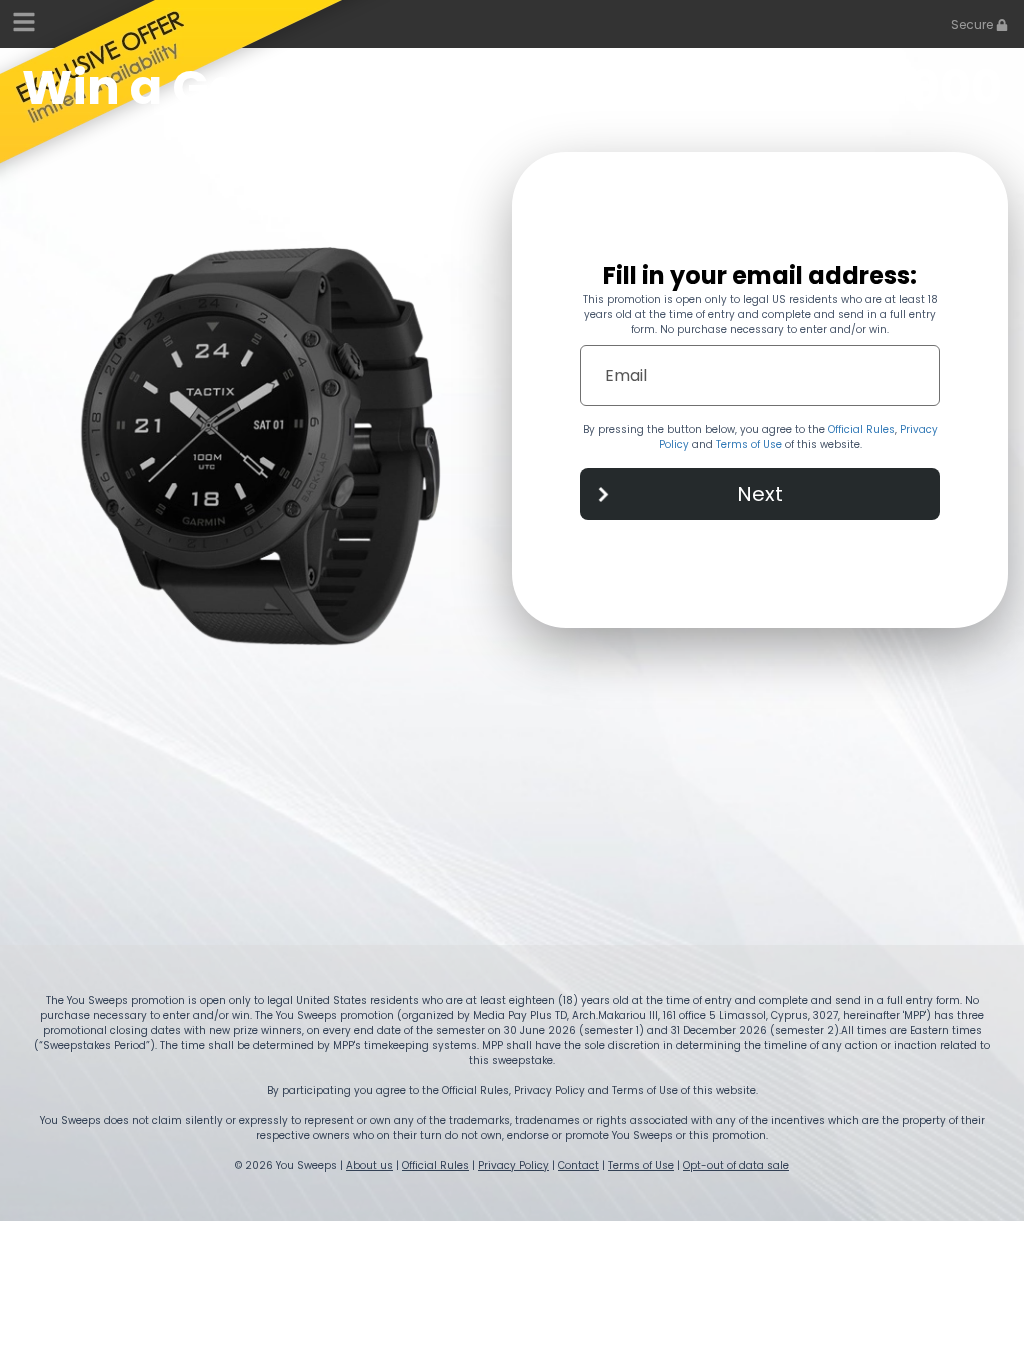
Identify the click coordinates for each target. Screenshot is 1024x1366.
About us (369, 1165)
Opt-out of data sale (736, 1165)
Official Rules (861, 429)
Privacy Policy (513, 1165)
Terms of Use (749, 444)
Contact (578, 1165)
